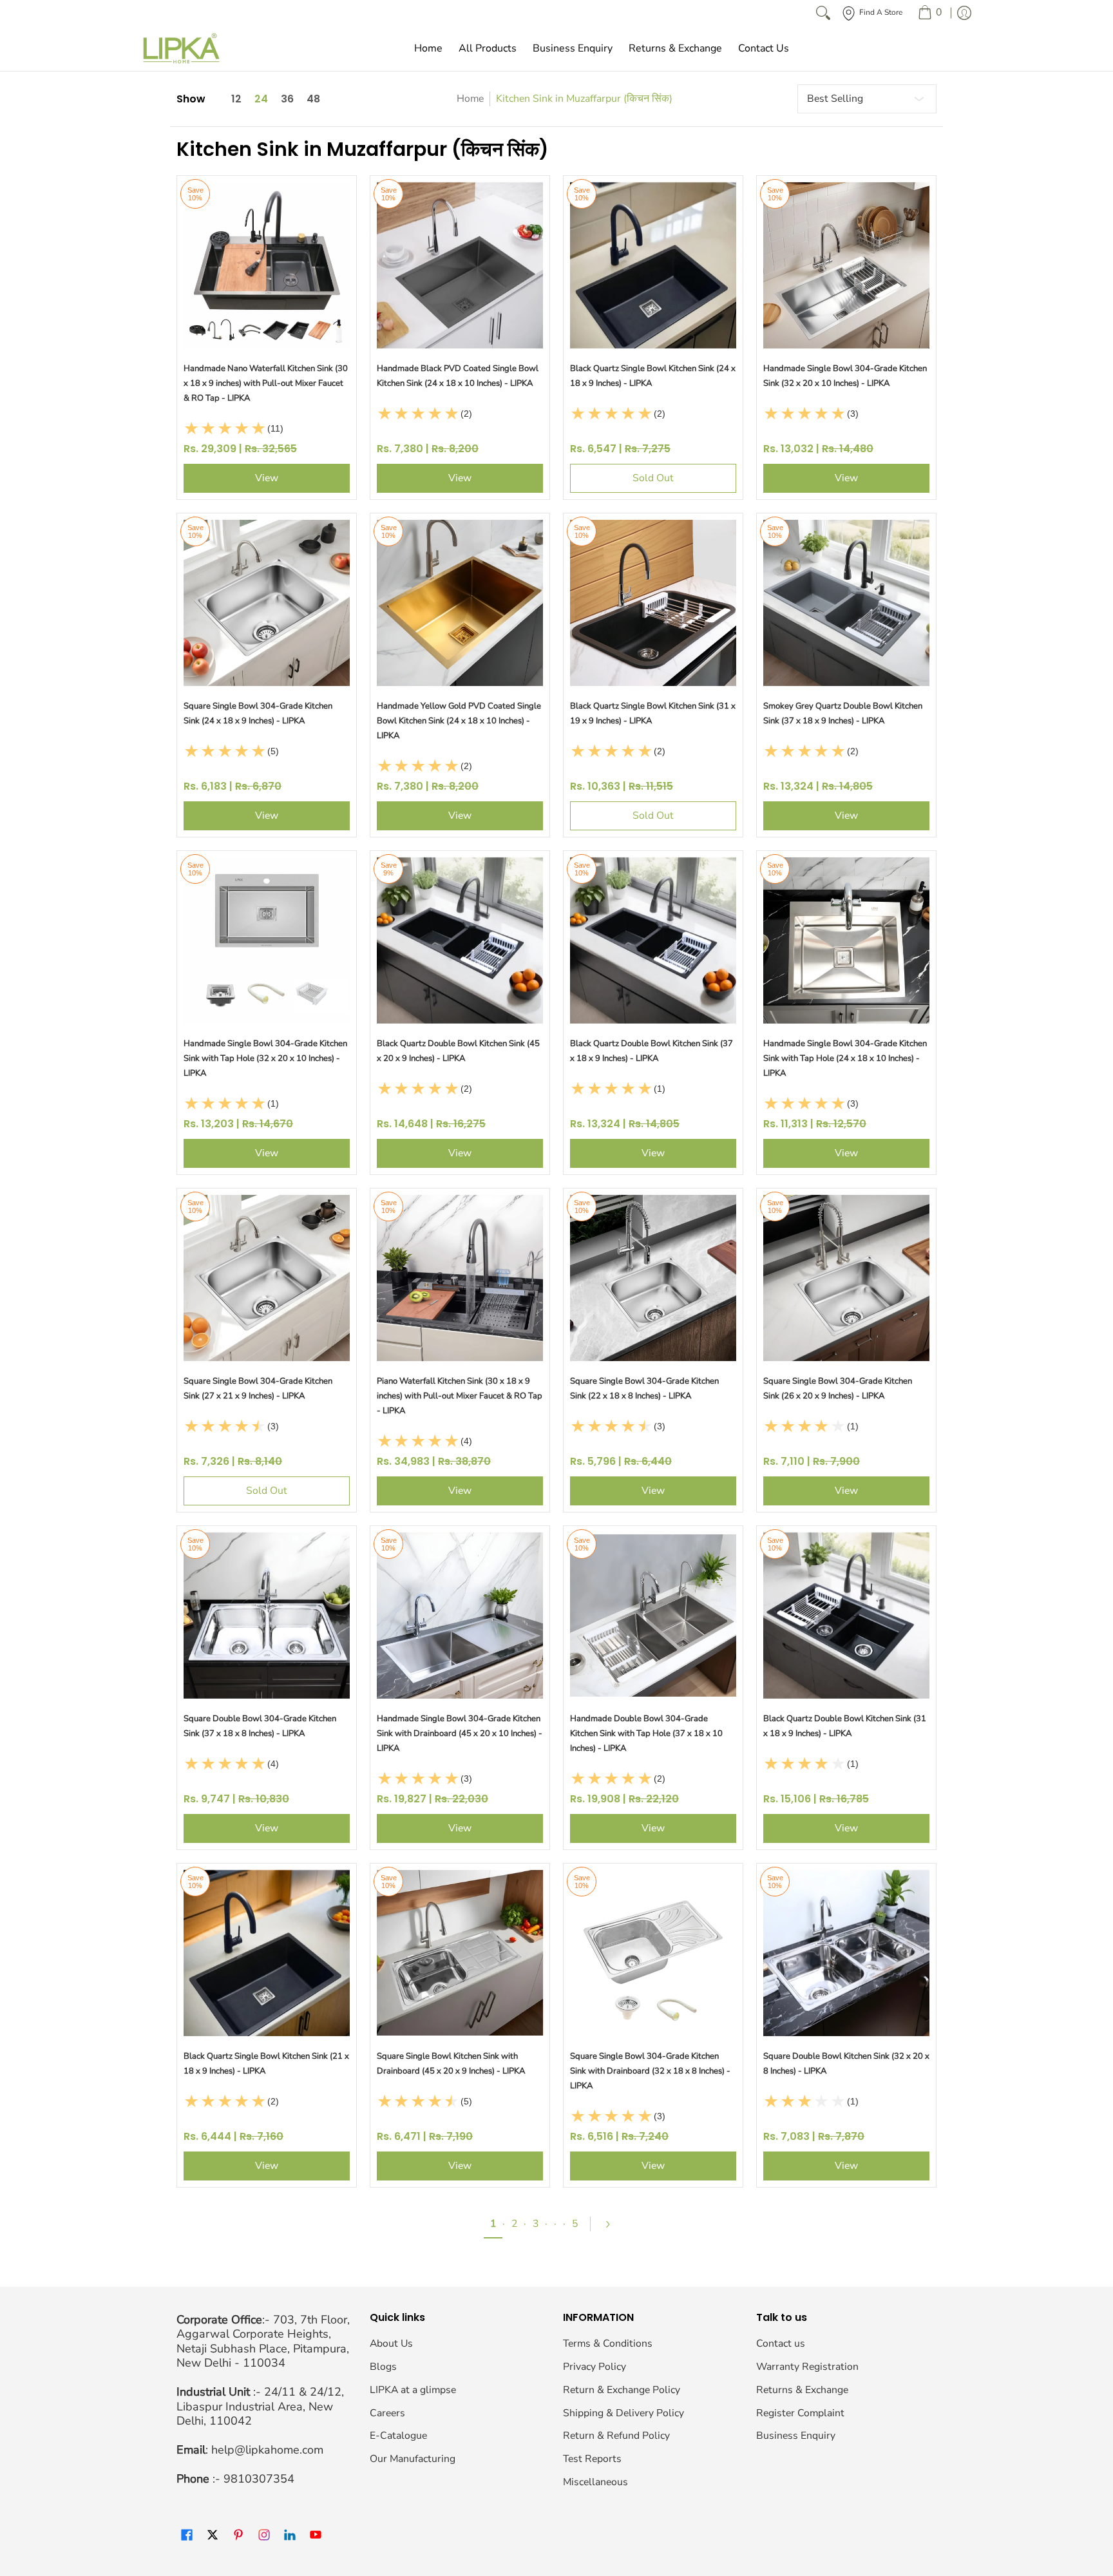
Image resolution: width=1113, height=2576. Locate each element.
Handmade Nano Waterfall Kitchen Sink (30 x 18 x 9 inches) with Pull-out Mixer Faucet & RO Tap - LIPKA (266, 383)
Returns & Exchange (802, 2390)
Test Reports (592, 2459)
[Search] (823, 13)
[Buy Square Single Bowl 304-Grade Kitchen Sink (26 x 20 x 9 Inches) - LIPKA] (846, 1278)
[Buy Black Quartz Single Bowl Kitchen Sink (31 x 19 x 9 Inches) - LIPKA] (653, 603)
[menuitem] (930, 13)
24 (261, 99)
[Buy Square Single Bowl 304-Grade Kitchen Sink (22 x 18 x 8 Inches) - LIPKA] (653, 1278)
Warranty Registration (807, 2367)
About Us (391, 2343)
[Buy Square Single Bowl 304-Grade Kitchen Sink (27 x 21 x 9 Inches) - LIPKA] (267, 1278)
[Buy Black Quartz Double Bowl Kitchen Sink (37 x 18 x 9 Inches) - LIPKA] (653, 940)
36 (287, 99)
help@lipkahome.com (267, 2450)
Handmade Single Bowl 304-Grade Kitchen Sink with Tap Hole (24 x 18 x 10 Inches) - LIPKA (845, 1058)
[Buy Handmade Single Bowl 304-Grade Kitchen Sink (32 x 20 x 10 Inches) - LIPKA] (846, 265)
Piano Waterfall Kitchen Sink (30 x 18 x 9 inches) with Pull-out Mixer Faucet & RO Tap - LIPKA (460, 1396)
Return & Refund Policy (616, 2436)
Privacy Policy (595, 2367)
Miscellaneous (595, 2482)
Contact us (781, 2343)
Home (470, 99)
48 (313, 99)
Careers (387, 2413)
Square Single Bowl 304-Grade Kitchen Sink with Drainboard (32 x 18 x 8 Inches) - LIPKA (650, 2071)
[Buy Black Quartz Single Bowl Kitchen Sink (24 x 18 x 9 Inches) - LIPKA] (653, 265)
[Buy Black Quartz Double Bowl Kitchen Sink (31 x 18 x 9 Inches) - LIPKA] (846, 1616)
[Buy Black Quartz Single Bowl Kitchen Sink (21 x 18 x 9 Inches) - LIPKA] (267, 1953)
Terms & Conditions (608, 2343)
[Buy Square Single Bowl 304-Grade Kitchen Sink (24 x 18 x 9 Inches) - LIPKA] (267, 603)
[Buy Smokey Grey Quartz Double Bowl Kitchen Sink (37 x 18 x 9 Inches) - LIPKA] (846, 603)
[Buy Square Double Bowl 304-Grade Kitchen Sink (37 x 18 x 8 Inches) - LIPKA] (267, 1616)
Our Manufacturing (413, 2459)
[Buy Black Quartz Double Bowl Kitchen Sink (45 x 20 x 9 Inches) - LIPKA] (460, 940)
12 (236, 99)
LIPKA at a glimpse (413, 2390)
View (267, 478)
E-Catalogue (398, 2436)
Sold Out (653, 478)
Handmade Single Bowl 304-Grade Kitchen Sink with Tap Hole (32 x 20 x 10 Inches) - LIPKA (265, 1058)
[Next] (613, 2224)
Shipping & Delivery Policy (623, 2413)
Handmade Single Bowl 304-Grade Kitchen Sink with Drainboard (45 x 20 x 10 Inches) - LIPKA (460, 1733)
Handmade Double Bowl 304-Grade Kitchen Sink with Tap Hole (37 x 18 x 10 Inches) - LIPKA (646, 1733)
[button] (187, 2536)
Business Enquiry (796, 2436)
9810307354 (259, 2479)
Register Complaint (800, 2413)
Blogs (383, 2367)
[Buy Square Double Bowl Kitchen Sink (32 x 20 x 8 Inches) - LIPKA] (846, 1953)
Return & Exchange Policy (622, 2390)
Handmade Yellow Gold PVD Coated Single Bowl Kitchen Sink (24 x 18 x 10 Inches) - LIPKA (459, 721)
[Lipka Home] (182, 48)
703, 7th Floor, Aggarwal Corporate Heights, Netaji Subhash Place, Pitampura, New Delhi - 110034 (263, 2342)
